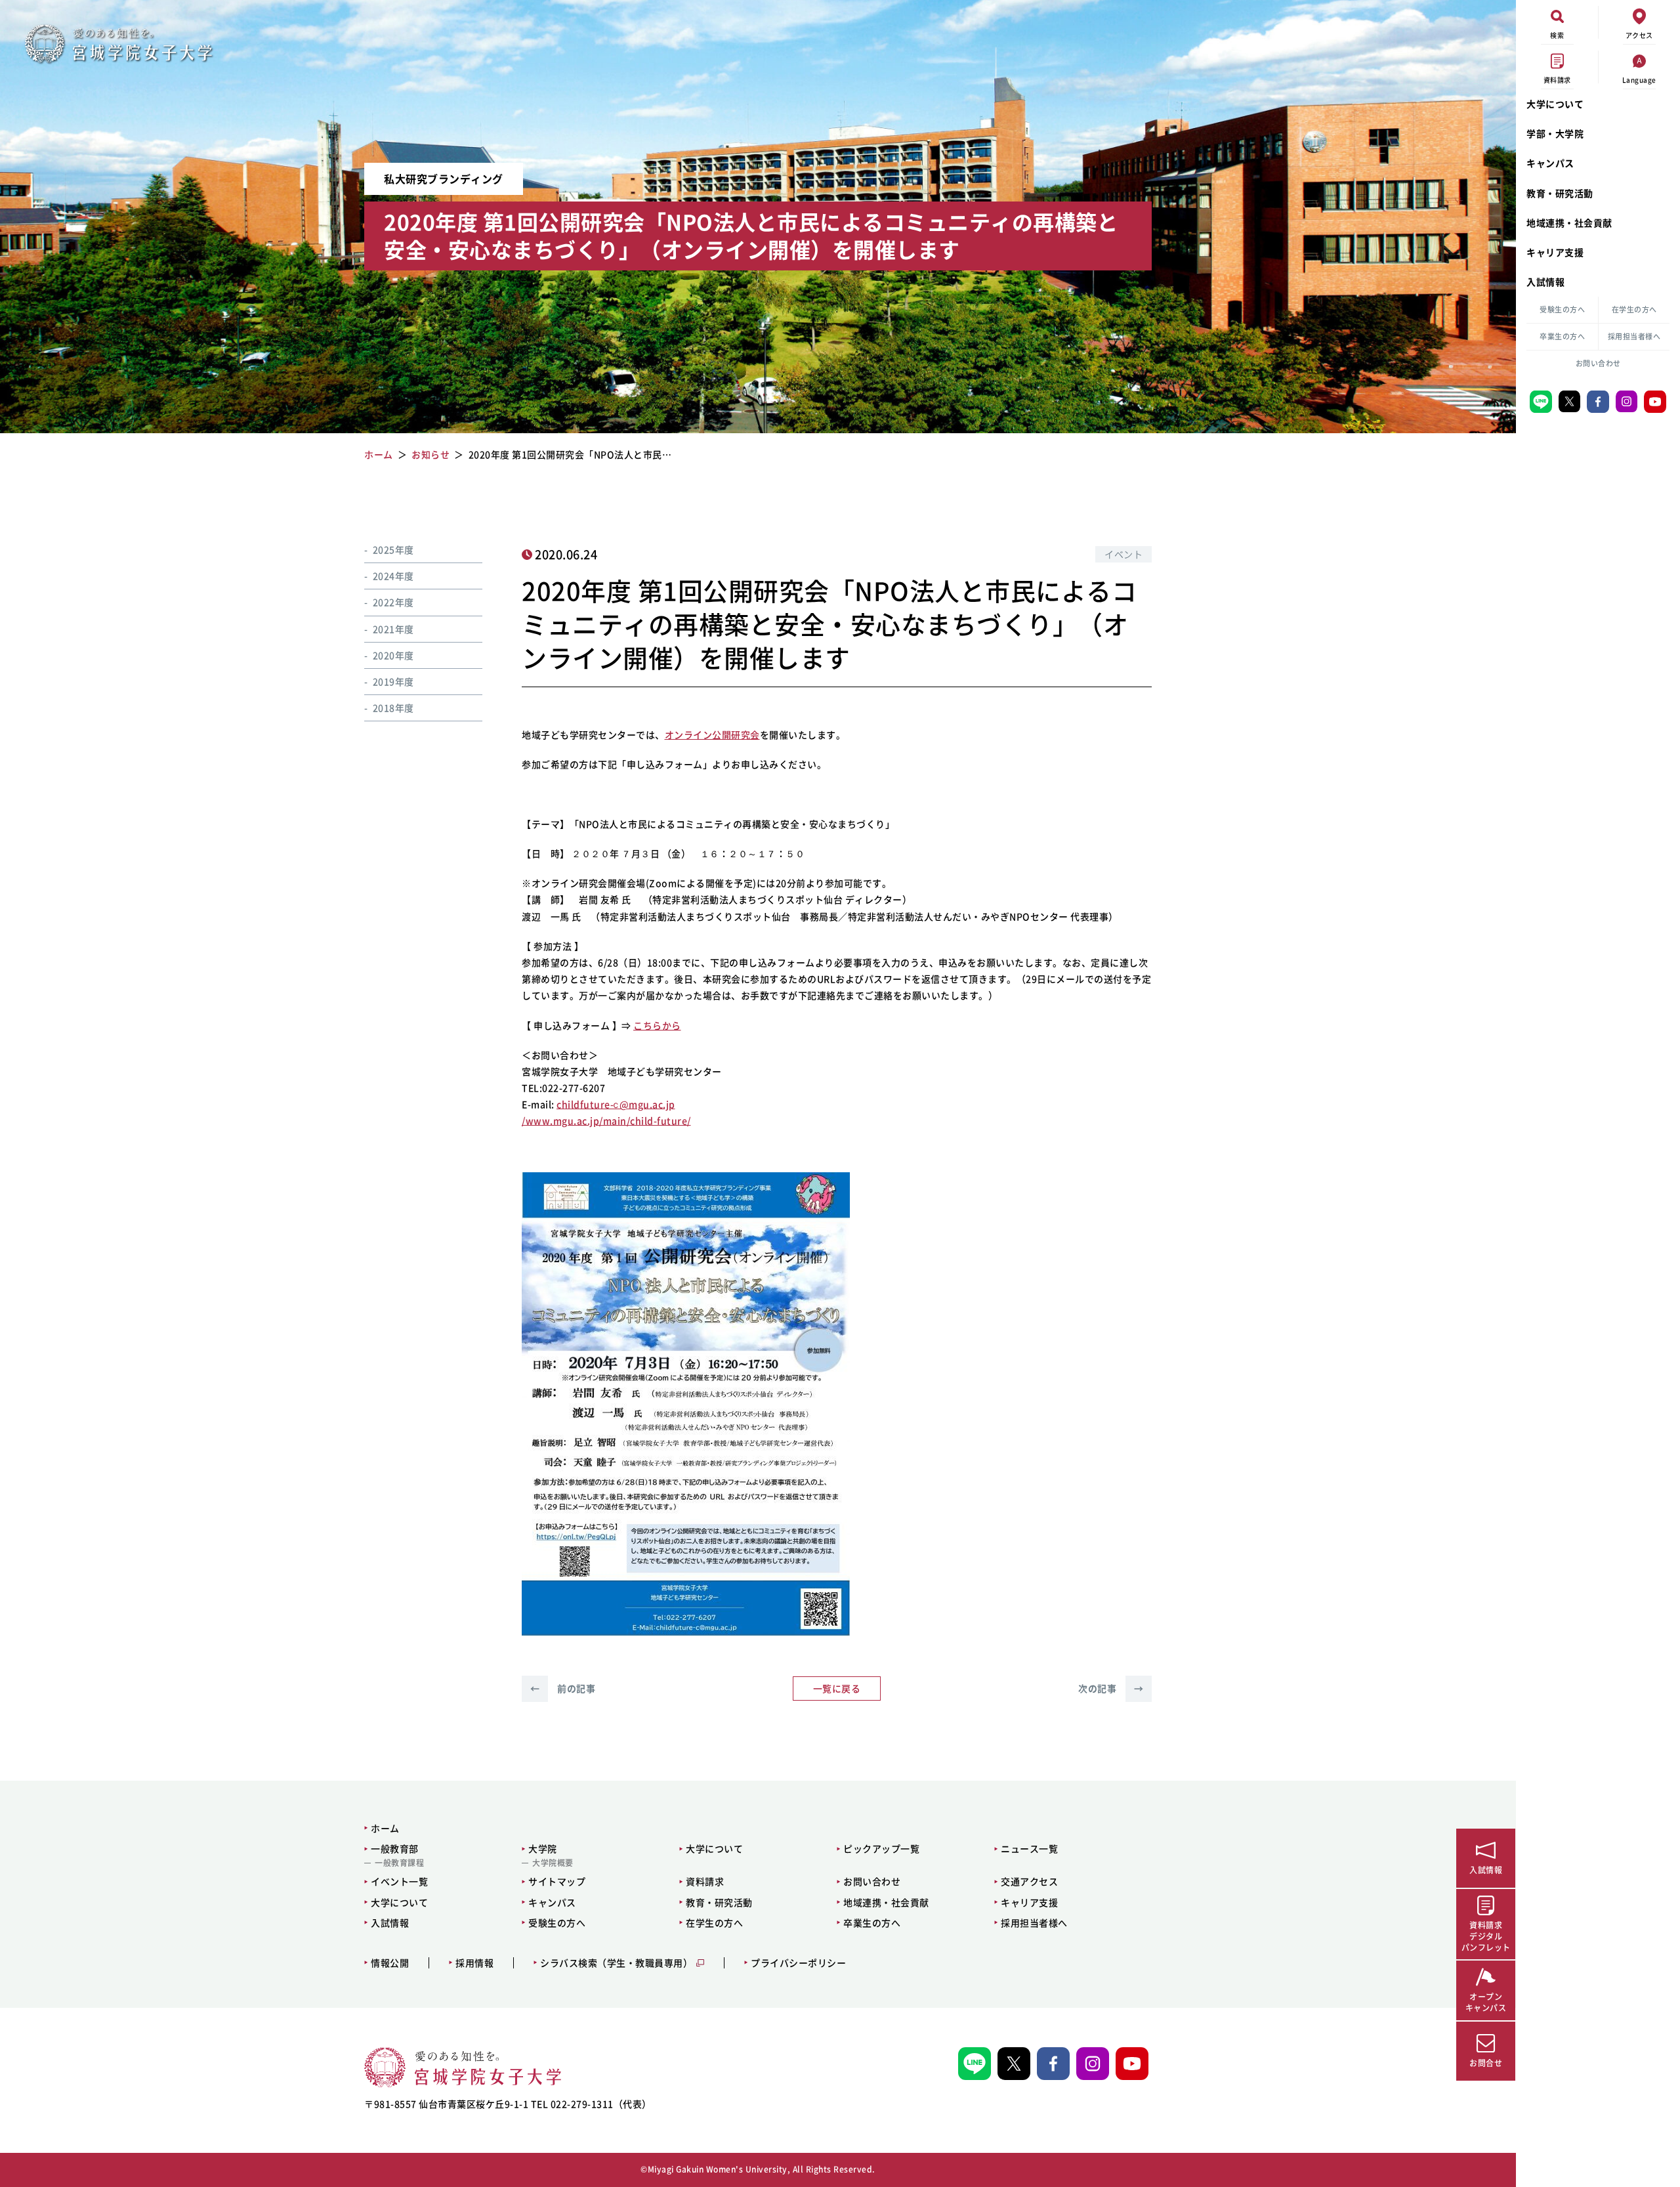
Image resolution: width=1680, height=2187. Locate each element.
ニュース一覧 (1029, 1848)
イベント (1123, 554)
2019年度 (393, 681)
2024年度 (393, 576)
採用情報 (474, 1963)
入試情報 (1545, 282)
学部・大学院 (1555, 133)
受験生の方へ (1562, 309)
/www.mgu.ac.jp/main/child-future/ (606, 1120)
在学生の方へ (1634, 309)
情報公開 (390, 1963)
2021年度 (393, 629)
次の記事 (1111, 1688)
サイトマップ (557, 1881)
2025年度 (393, 549)
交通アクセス (1029, 1881)
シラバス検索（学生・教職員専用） (616, 1963)
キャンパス (1550, 163)
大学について (1555, 104)
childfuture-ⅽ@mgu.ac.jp (616, 1104)
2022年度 (393, 603)
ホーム (385, 1828)
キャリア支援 (1555, 252)
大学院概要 (553, 1863)
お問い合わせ (1598, 363)
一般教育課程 (399, 1863)
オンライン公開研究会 (712, 734)
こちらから (657, 1025)
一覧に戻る (837, 1688)
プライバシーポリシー (798, 1963)
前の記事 (563, 1688)
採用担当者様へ (1634, 336)
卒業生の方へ (1562, 336)
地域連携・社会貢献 (1569, 223)
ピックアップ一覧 (881, 1848)
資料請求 (705, 1881)
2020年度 (393, 655)
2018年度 (393, 708)
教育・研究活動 (1560, 193)
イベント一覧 (399, 1881)
